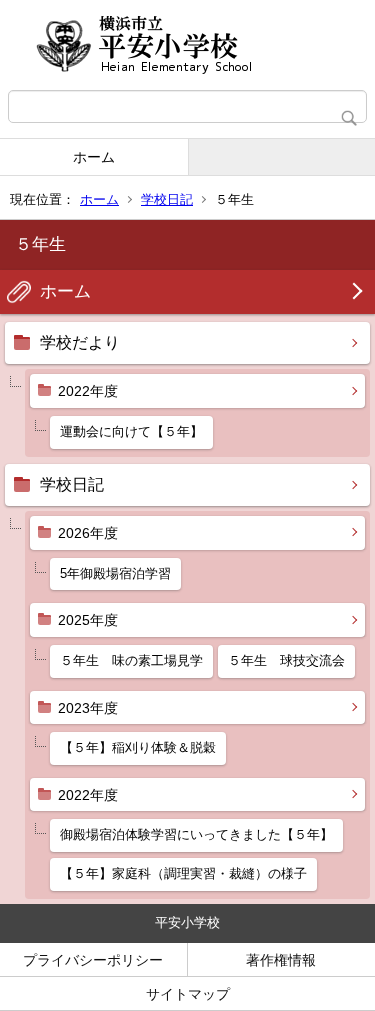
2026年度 (88, 533)
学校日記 (167, 199)
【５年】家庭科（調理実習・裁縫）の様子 (183, 873)
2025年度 (88, 620)
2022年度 (88, 391)
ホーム (94, 157)
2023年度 (88, 708)
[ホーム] (187, 45)
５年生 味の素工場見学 (131, 660)
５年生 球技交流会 (286, 660)
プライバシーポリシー (93, 960)
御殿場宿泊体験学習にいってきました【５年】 (196, 834)
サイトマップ (188, 994)
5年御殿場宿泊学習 (115, 573)
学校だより (80, 342)
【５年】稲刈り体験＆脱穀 (138, 747)
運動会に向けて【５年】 (131, 431)
